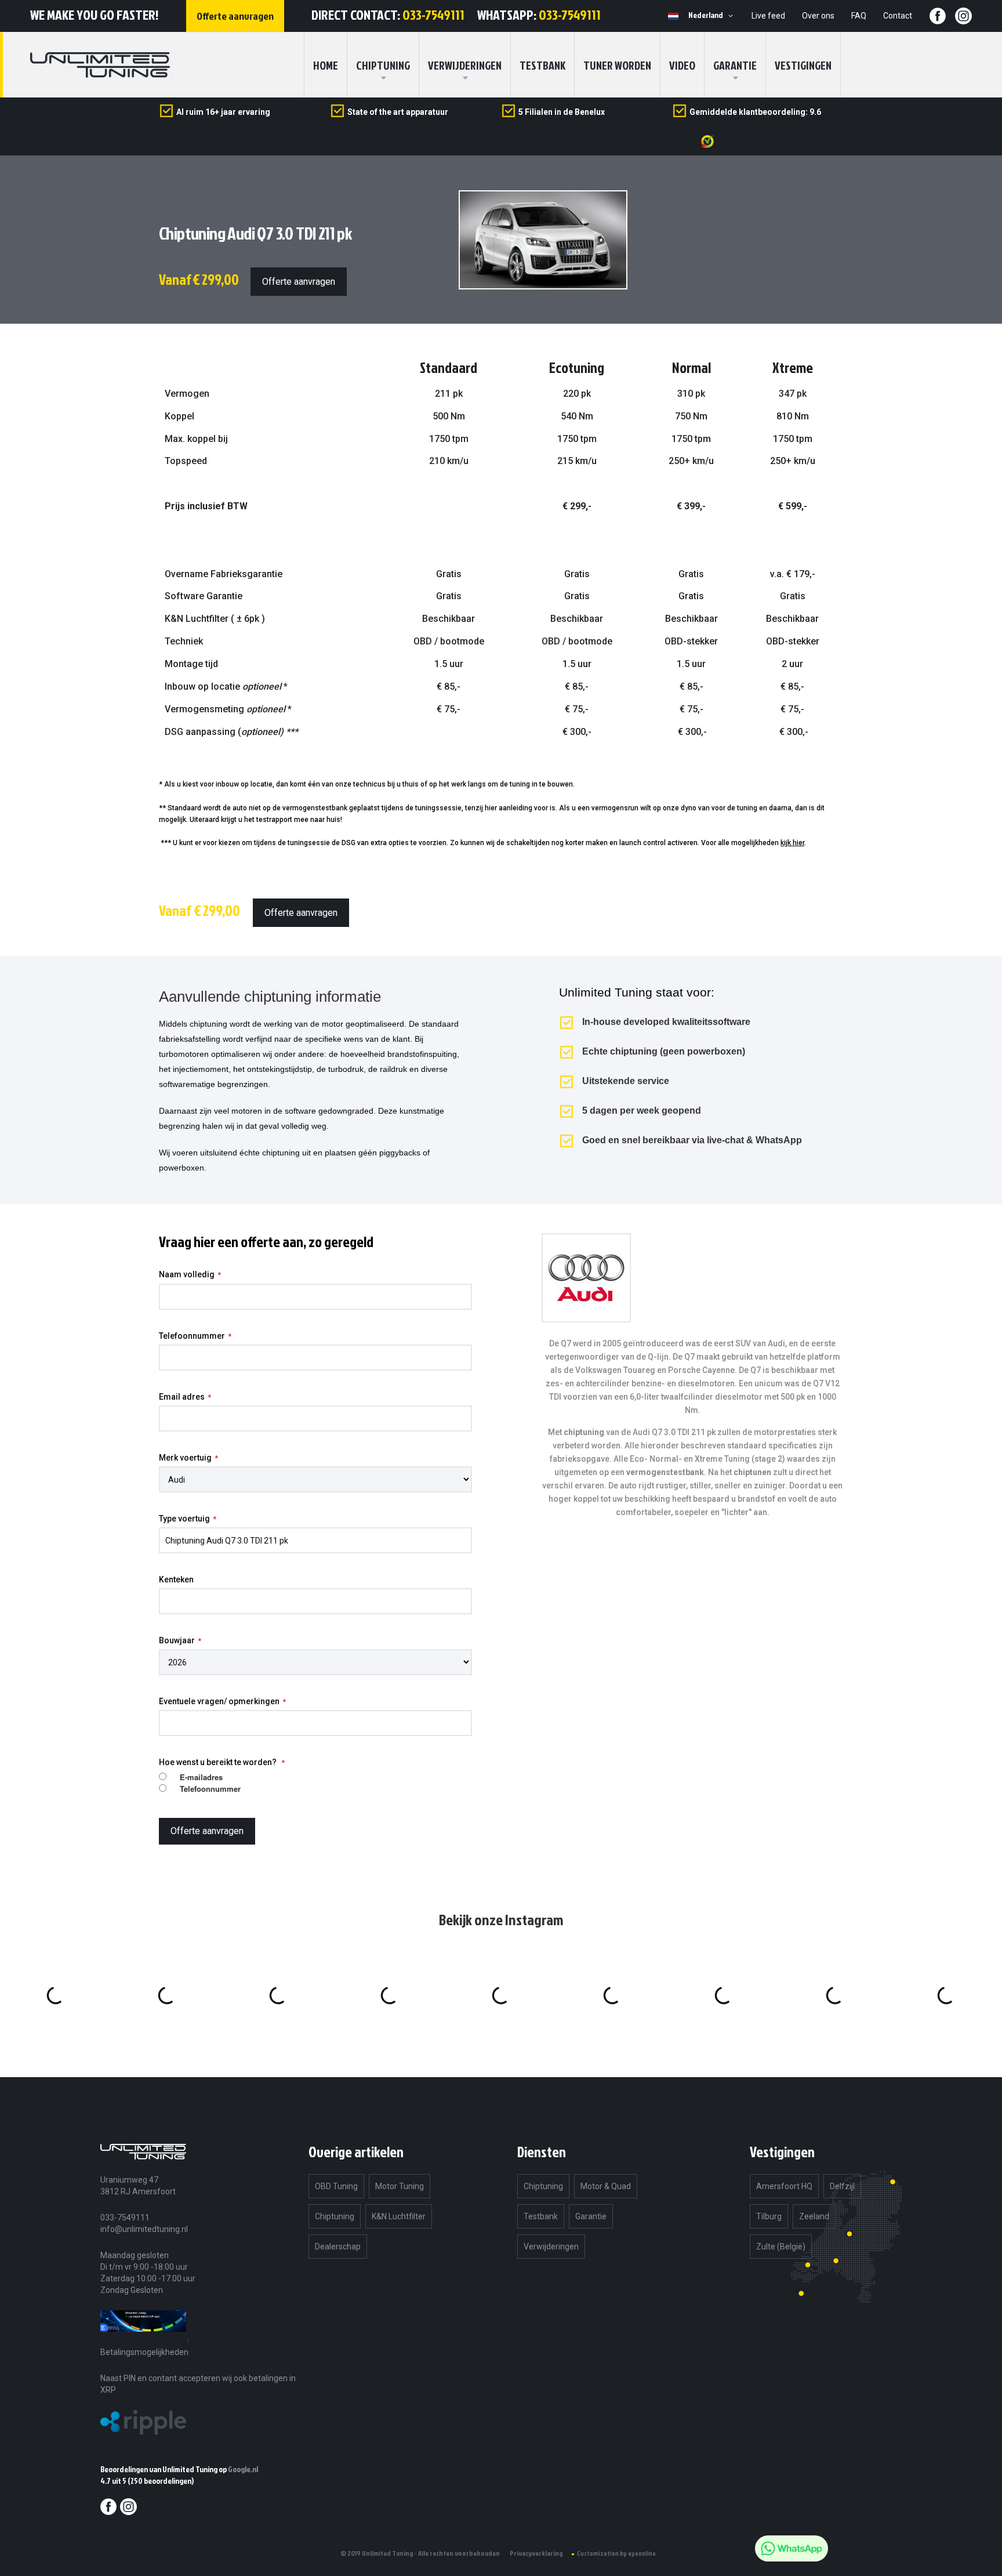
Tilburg (769, 2216)
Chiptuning (335, 2216)
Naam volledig (187, 1274)
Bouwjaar (177, 1640)
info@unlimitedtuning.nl (144, 2229)
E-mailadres (201, 1777)
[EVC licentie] (143, 2340)
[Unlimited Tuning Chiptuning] (100, 65)
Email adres (182, 1397)
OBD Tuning (336, 2186)
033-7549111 (433, 15)
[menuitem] (383, 65)
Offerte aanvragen (299, 282)
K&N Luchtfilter (399, 2216)
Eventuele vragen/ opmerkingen (219, 1701)
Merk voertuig (185, 1458)
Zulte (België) (781, 2247)
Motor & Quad (606, 2186)
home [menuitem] (326, 65)
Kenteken (176, 1579)
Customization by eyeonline (616, 2553)
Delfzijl (842, 2186)
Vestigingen (803, 65)
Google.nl (243, 2469)
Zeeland (814, 2216)
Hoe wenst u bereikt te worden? (219, 1762)
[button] (713, 16)
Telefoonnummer (192, 1336)
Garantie (735, 65)
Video (682, 65)
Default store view (673, 16)
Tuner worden (617, 65)
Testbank (542, 65)
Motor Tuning (400, 2186)
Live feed (768, 16)
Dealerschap (338, 2247)
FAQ (859, 16)
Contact (898, 16)
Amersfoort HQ (784, 2186)
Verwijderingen (465, 65)
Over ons (818, 16)
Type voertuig (184, 1519)
